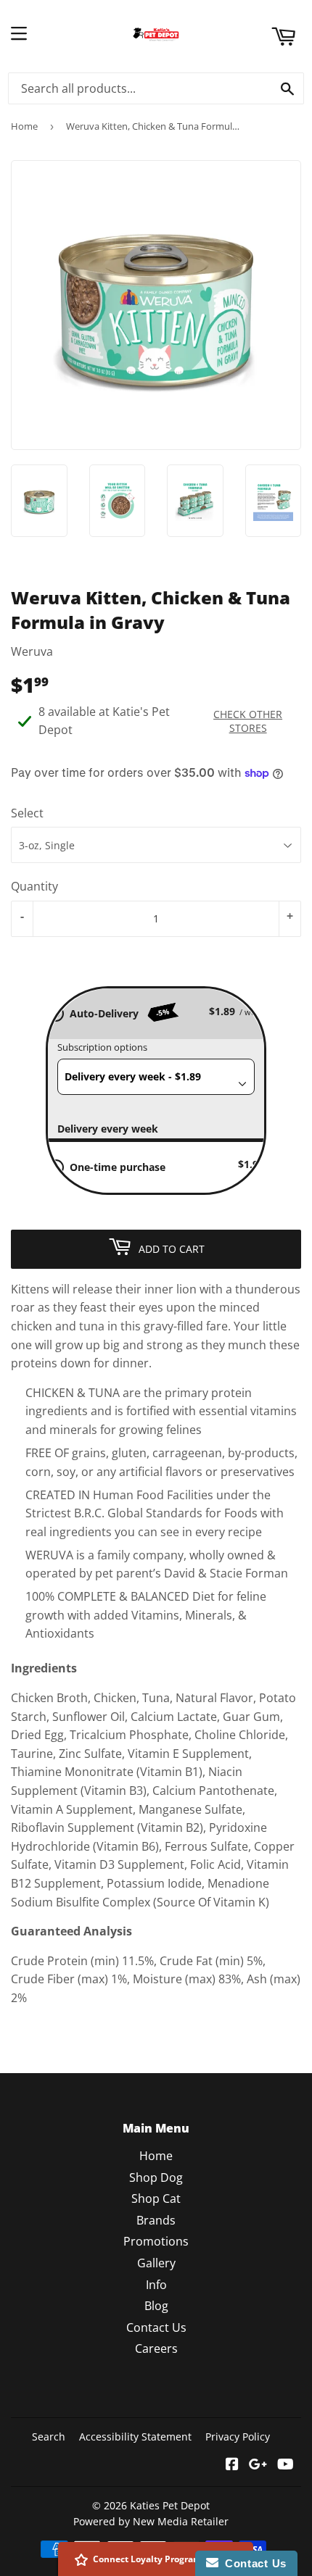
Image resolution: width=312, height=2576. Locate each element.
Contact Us (156, 2327)
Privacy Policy (238, 2437)
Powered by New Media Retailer (151, 2521)
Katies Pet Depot (170, 2505)
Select (27, 813)
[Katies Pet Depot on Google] (258, 2465)
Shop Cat (156, 2198)
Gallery (156, 2263)
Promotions (156, 2241)
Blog (156, 2306)
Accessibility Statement (135, 2437)
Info (156, 2285)
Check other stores (248, 721)
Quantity (34, 886)
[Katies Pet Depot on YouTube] (286, 2465)
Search (49, 2437)
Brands (156, 2220)
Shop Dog (156, 2177)
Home (24, 126)
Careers (156, 2348)
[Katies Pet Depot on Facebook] (232, 2465)
